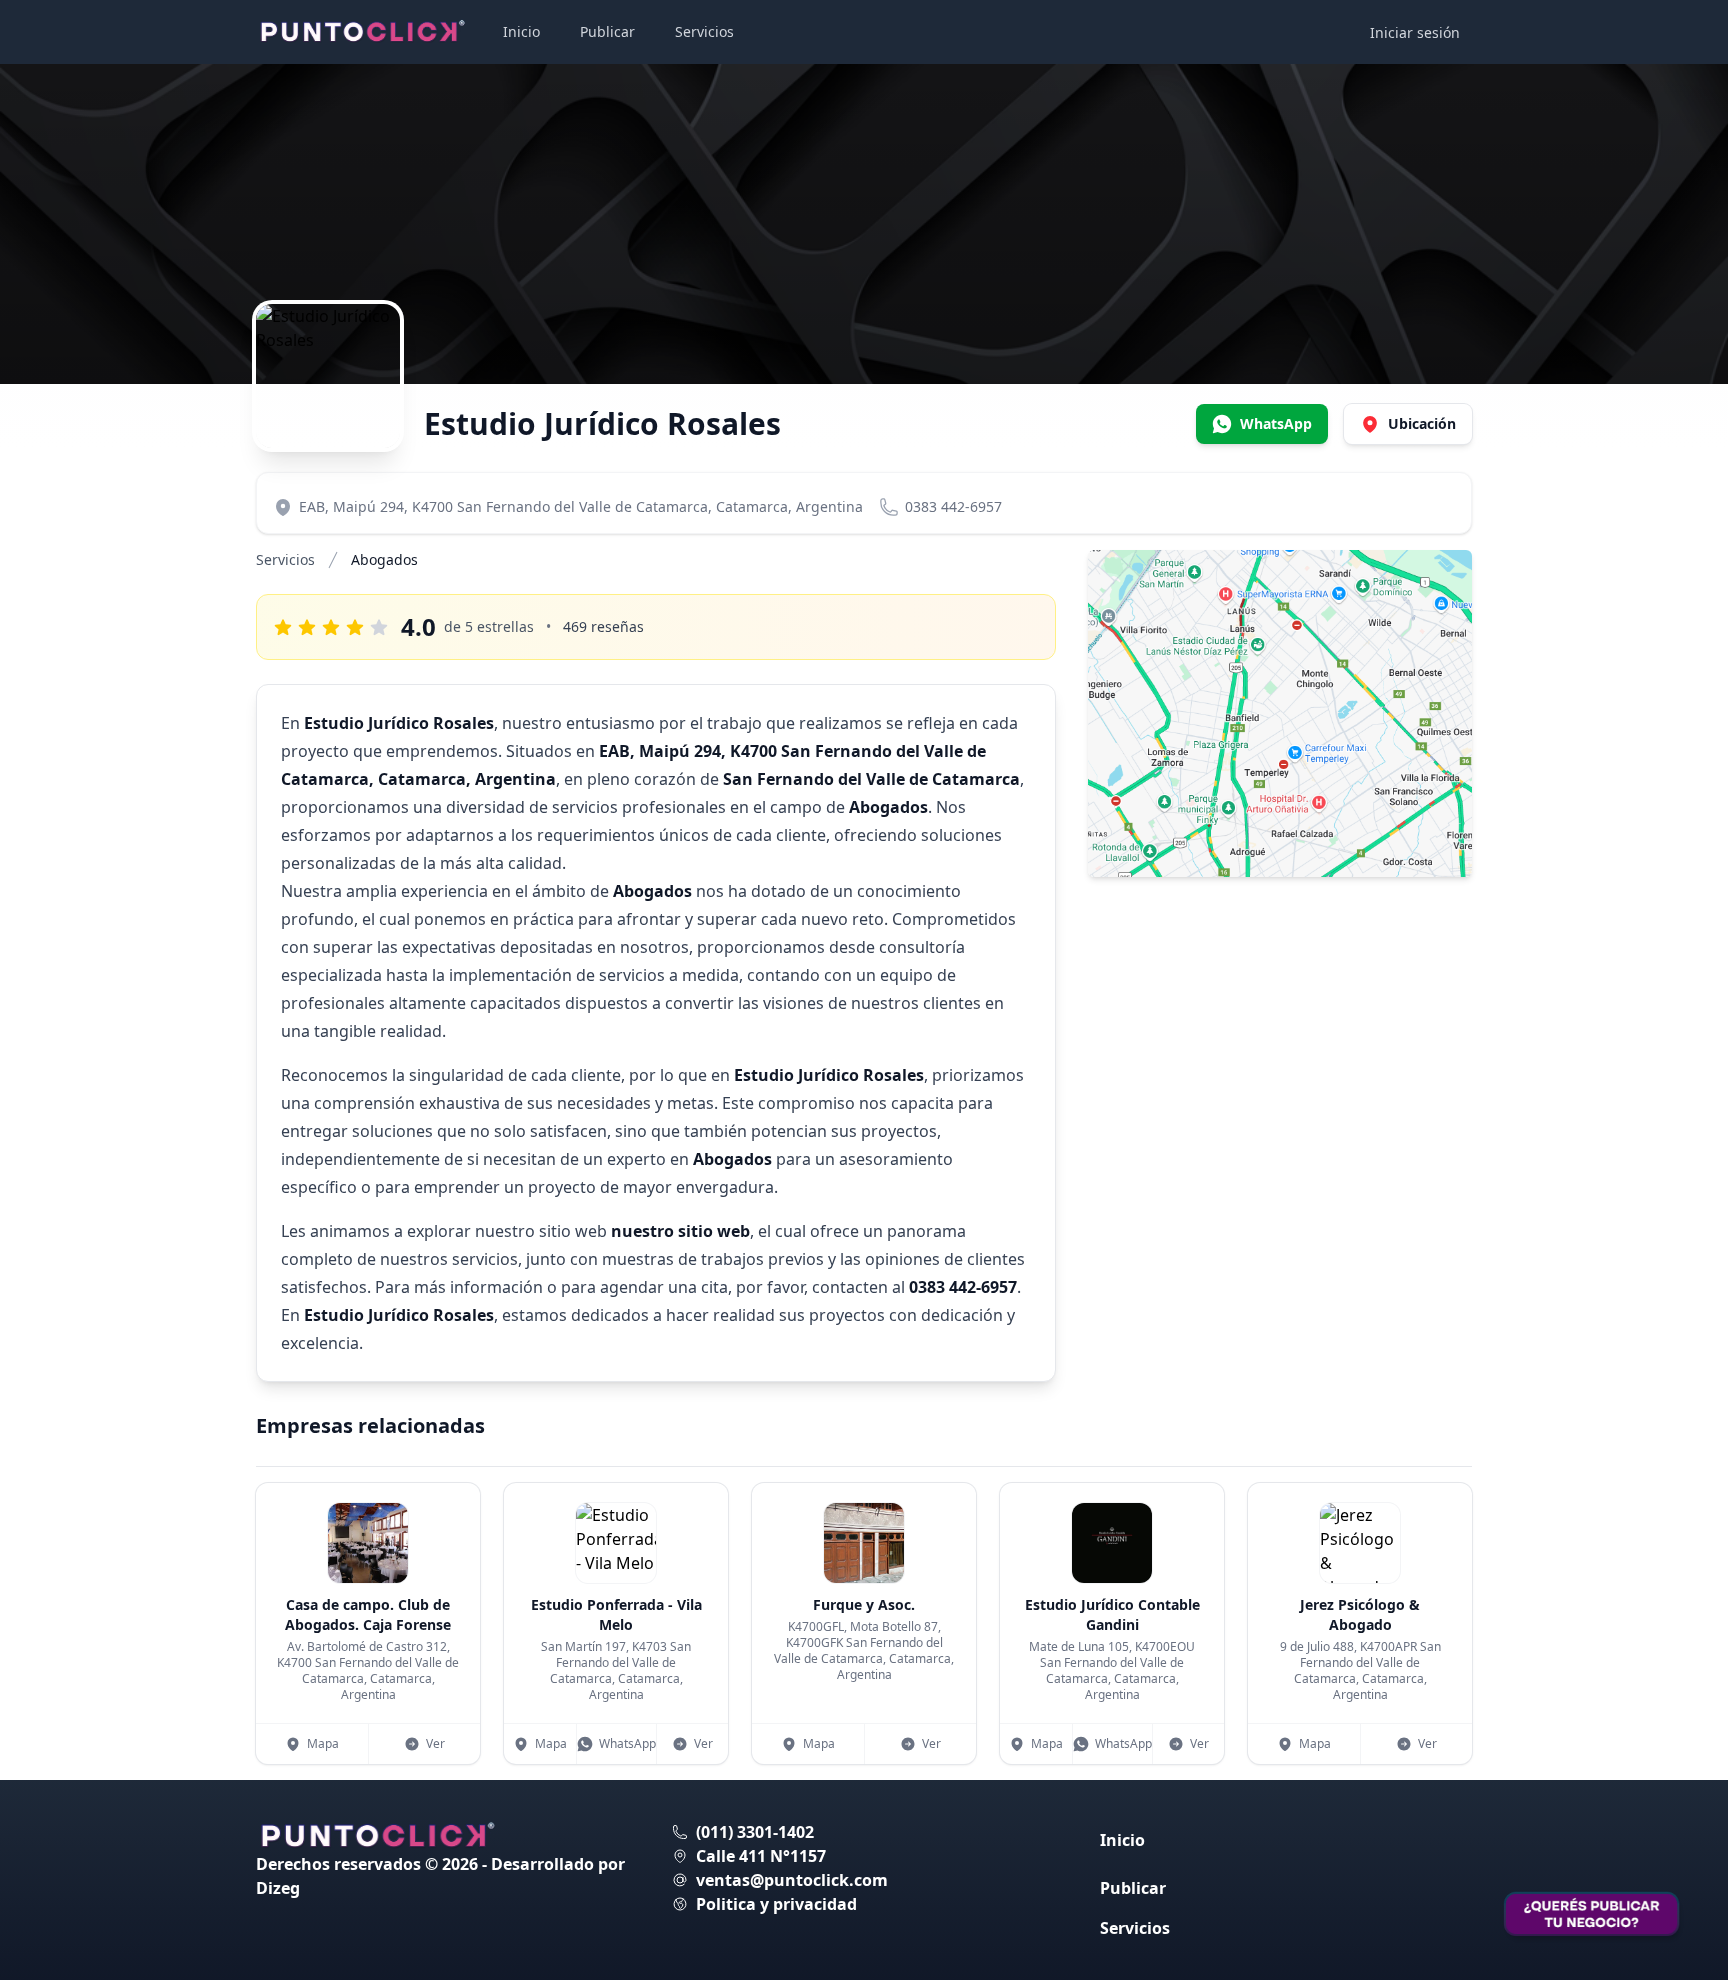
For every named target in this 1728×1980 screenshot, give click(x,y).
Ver (435, 1743)
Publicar (607, 31)
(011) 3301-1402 (755, 1832)
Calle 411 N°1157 (761, 1856)
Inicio (521, 31)
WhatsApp (627, 1743)
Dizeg (278, 1888)
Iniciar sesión (1415, 32)
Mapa (323, 1743)
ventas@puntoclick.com (792, 1880)
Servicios (704, 31)
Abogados (384, 559)
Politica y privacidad (776, 1904)
